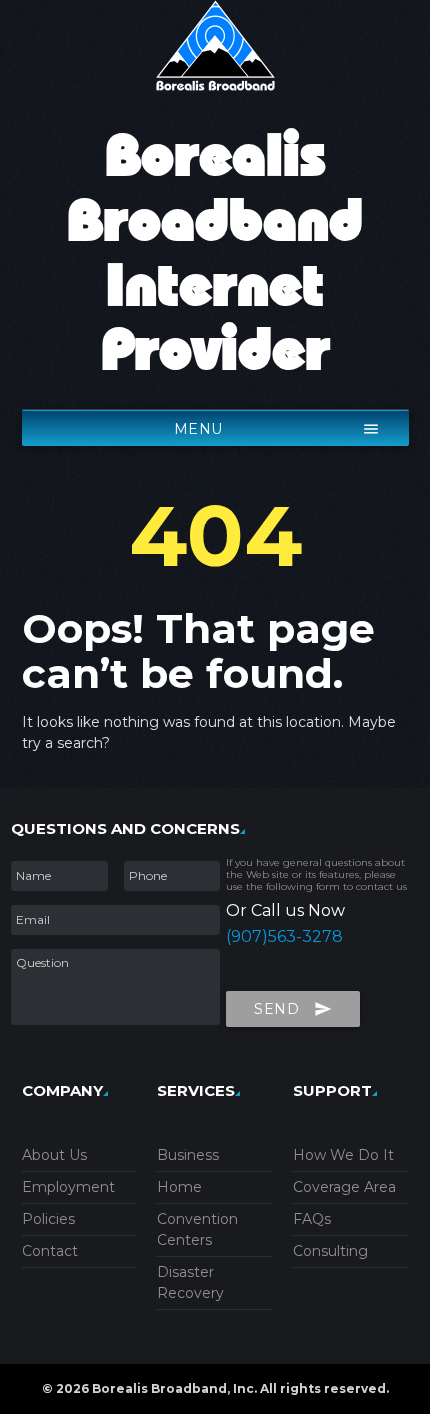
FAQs (312, 1219)
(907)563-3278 (284, 936)
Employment (68, 1187)
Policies (48, 1219)
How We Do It (343, 1155)
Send (293, 1009)
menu (277, 429)
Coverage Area (344, 1187)
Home (179, 1187)
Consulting (330, 1251)
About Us (54, 1155)
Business (188, 1155)
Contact (50, 1251)
